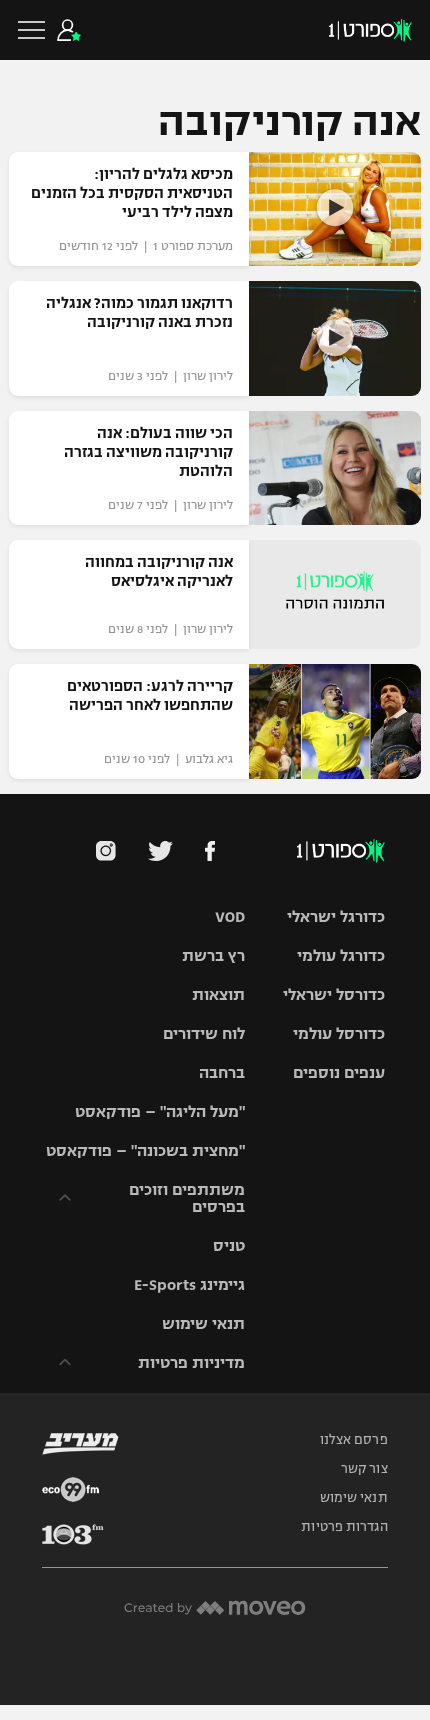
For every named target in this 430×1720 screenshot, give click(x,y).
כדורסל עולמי (339, 1033)
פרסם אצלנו (354, 1440)
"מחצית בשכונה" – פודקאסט (145, 1150)
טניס (229, 1245)
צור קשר (364, 1469)
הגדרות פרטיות (344, 1527)
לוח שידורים (204, 1033)
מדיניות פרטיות (191, 1362)
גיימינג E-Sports (189, 1284)
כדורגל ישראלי (336, 916)
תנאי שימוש (203, 1323)
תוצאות (218, 994)
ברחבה (222, 1072)
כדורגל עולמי (341, 955)
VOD (230, 916)
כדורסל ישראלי (334, 994)
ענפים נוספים (339, 1072)
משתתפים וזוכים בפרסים (187, 1198)
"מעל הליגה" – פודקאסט (160, 1111)
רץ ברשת (213, 955)
